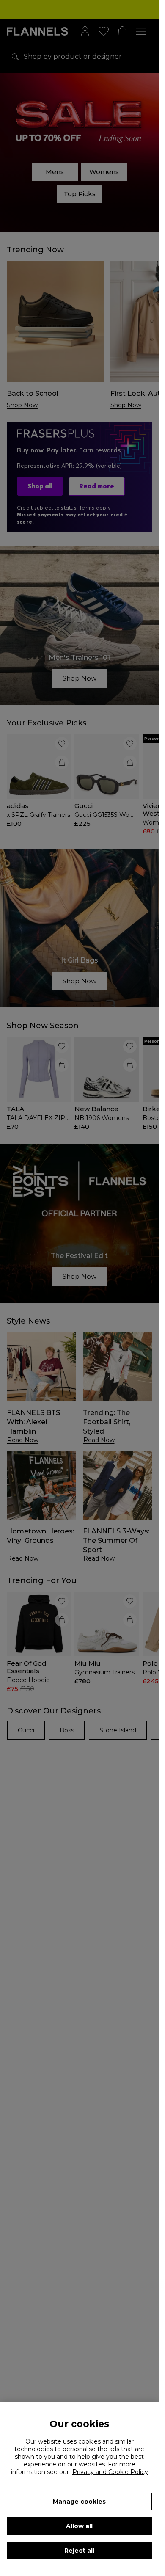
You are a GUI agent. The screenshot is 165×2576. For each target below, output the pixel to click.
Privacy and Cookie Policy (110, 2472)
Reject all (79, 2551)
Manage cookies (79, 2502)
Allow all (79, 2526)
